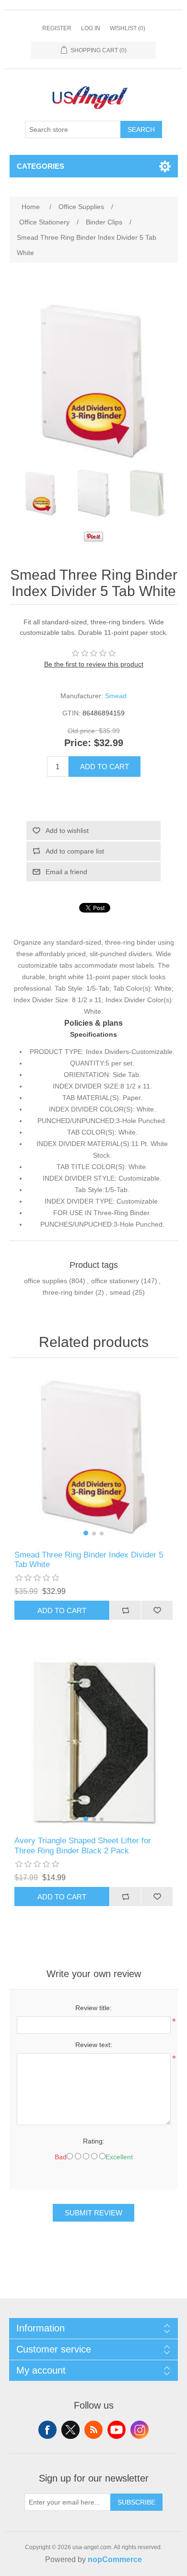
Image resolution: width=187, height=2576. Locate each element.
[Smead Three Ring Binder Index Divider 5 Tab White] (41, 493)
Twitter (70, 2430)
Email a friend (66, 872)
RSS (93, 2430)
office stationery (115, 1281)
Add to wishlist (67, 831)
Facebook (47, 2430)
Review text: (94, 2045)
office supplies (46, 1281)
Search (141, 129)
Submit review (93, 2213)
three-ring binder (68, 1292)
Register (57, 28)
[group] (94, 1457)
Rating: (94, 2141)
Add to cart (105, 767)
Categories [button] (41, 166)
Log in (91, 28)
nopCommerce (115, 2559)
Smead (116, 696)
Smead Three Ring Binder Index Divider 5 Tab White (89, 1560)
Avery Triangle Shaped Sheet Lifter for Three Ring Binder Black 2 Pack (83, 1845)
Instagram (140, 2430)
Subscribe (136, 2502)
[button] (86, 1533)
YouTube (117, 2430)
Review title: (93, 2008)
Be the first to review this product (94, 664)
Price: (78, 743)
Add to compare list (75, 851)
